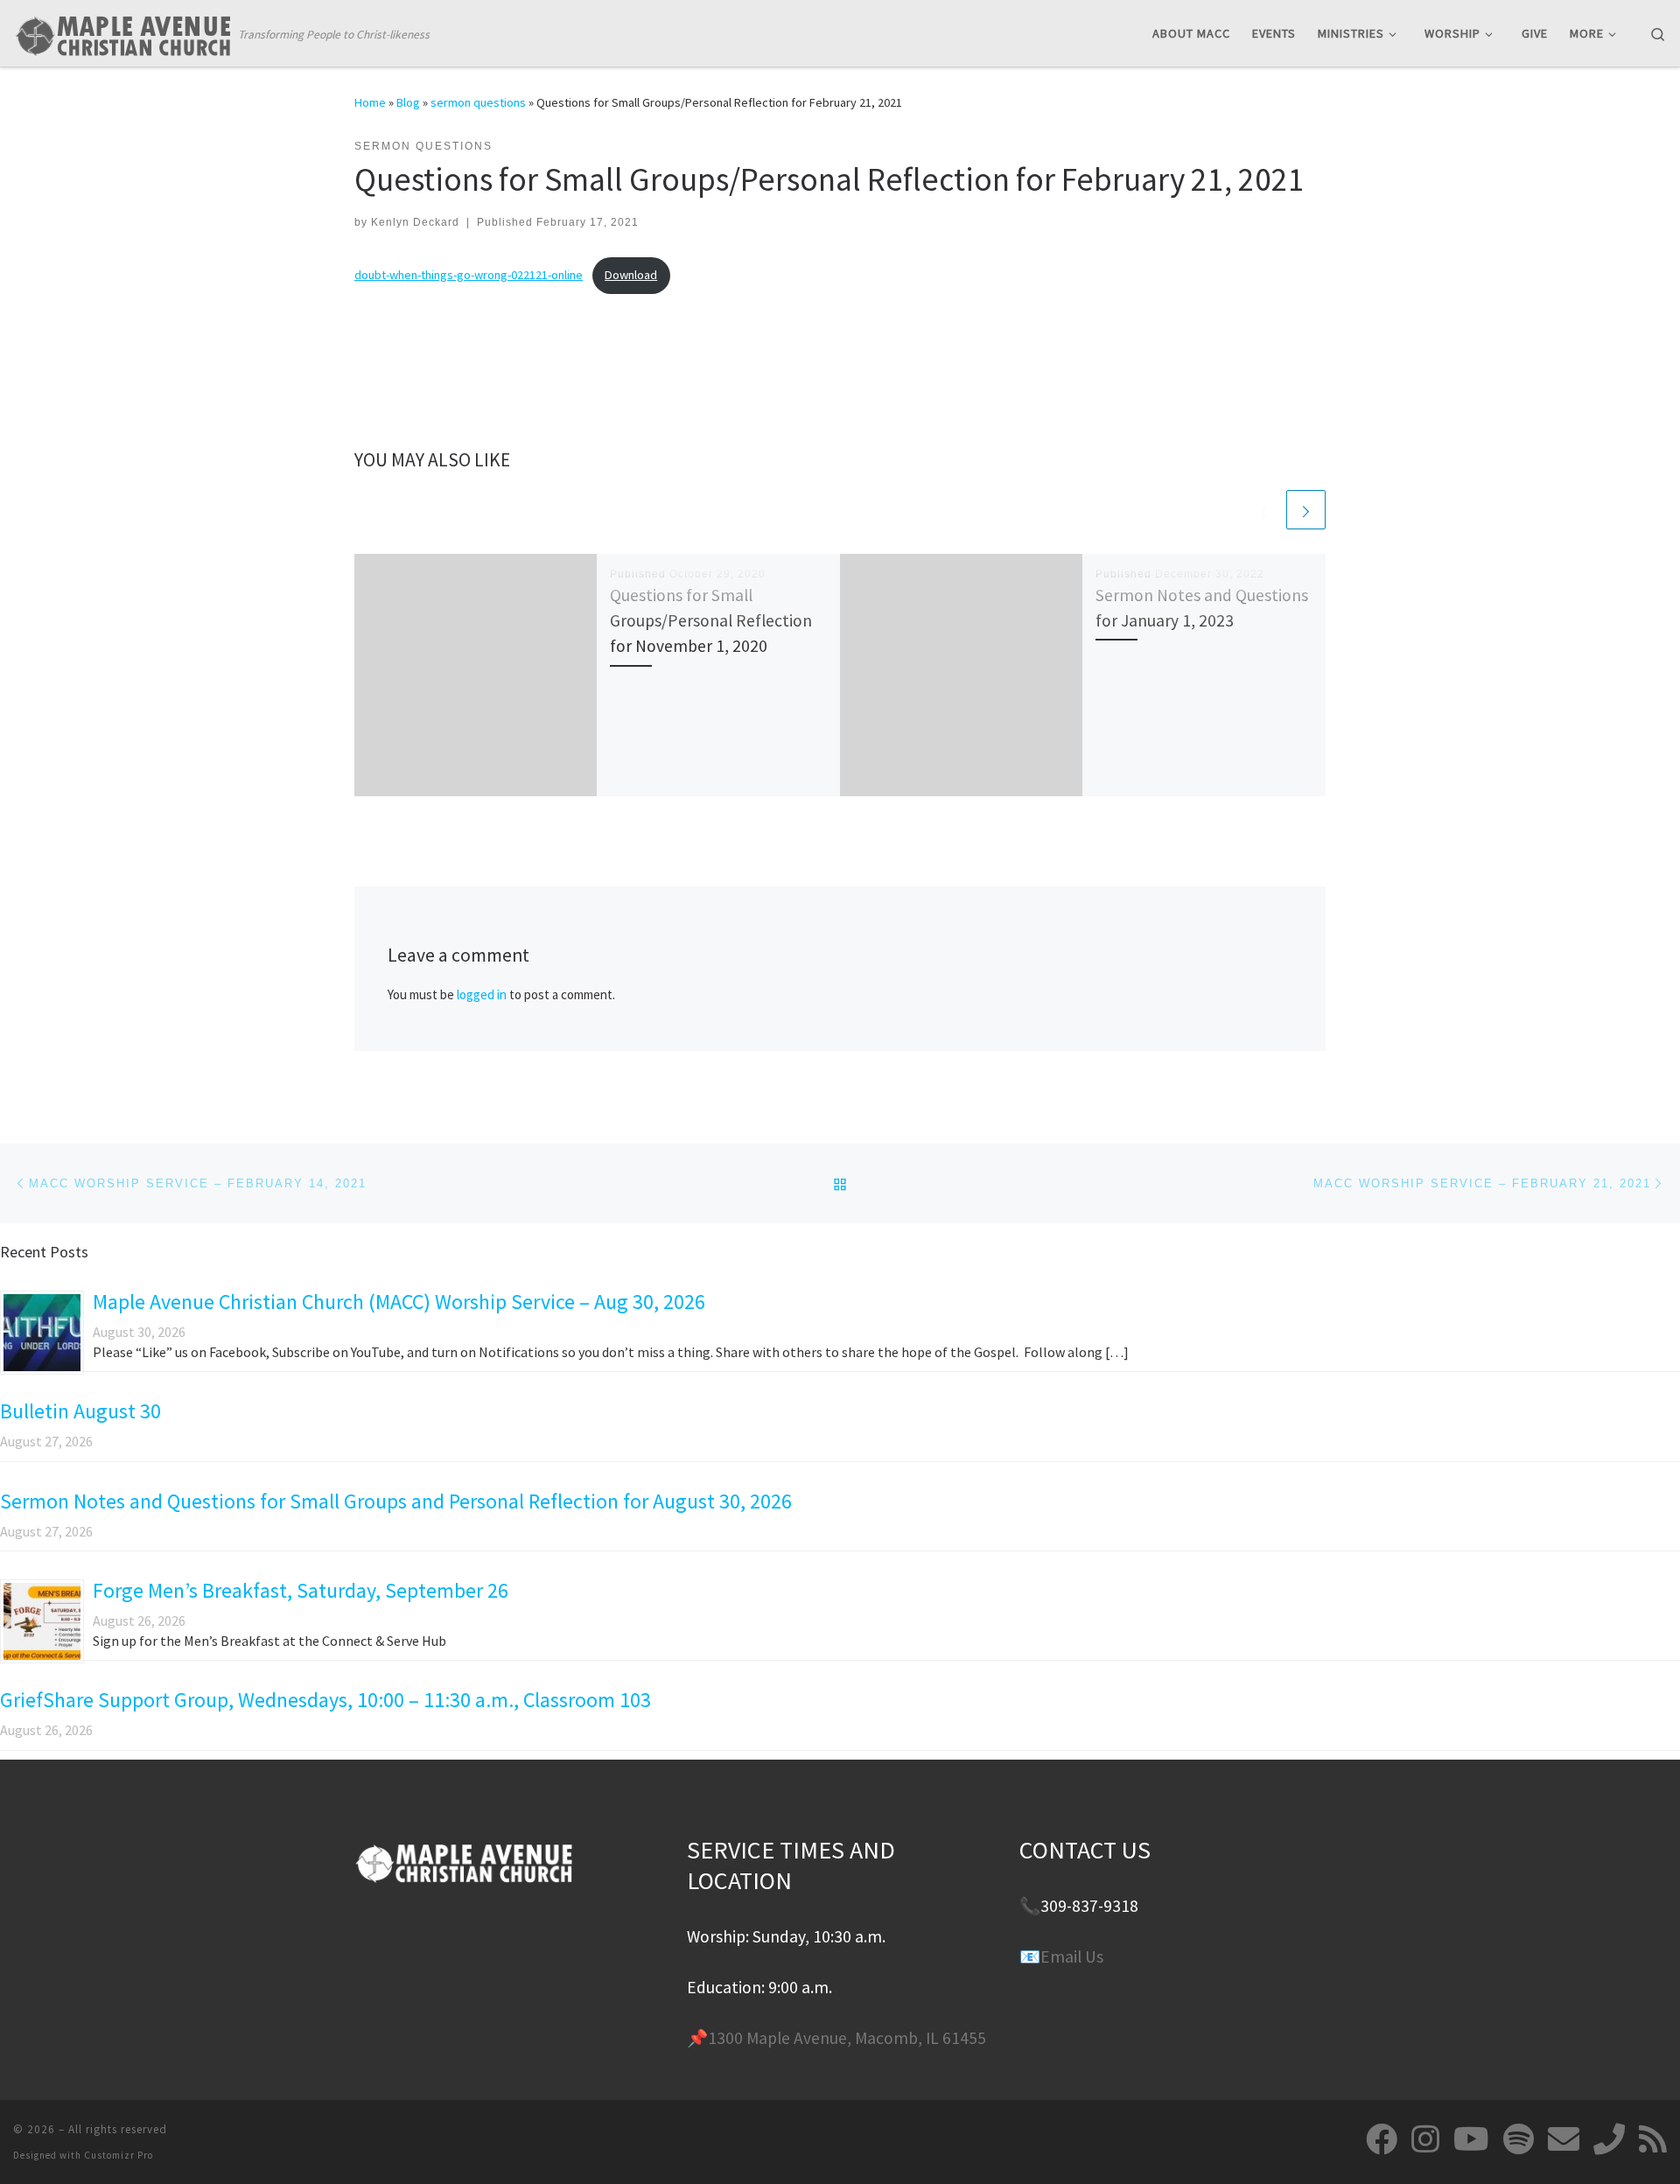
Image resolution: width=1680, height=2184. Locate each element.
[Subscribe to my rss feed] (1653, 2139)
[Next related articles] (1306, 510)
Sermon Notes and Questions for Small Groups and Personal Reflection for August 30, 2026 (396, 1501)
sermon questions (478, 102)
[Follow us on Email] (1564, 2139)
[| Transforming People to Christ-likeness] (122, 32)
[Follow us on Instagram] (1425, 2139)
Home (370, 102)
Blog (408, 102)
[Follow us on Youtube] (1471, 2139)
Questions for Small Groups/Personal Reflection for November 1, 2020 (711, 620)
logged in (482, 994)
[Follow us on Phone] (1609, 2139)
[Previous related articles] (1264, 510)
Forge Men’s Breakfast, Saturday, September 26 (301, 1590)
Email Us (1072, 1956)
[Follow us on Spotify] (1519, 2139)
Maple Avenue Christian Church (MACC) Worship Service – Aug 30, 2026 (399, 1302)
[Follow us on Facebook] (1382, 2139)
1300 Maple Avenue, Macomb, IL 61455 (847, 2038)
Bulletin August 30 (80, 1411)
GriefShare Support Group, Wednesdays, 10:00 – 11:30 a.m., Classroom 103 (325, 1700)
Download (631, 275)
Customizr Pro (119, 2155)
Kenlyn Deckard (415, 222)
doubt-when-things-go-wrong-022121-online (469, 275)
